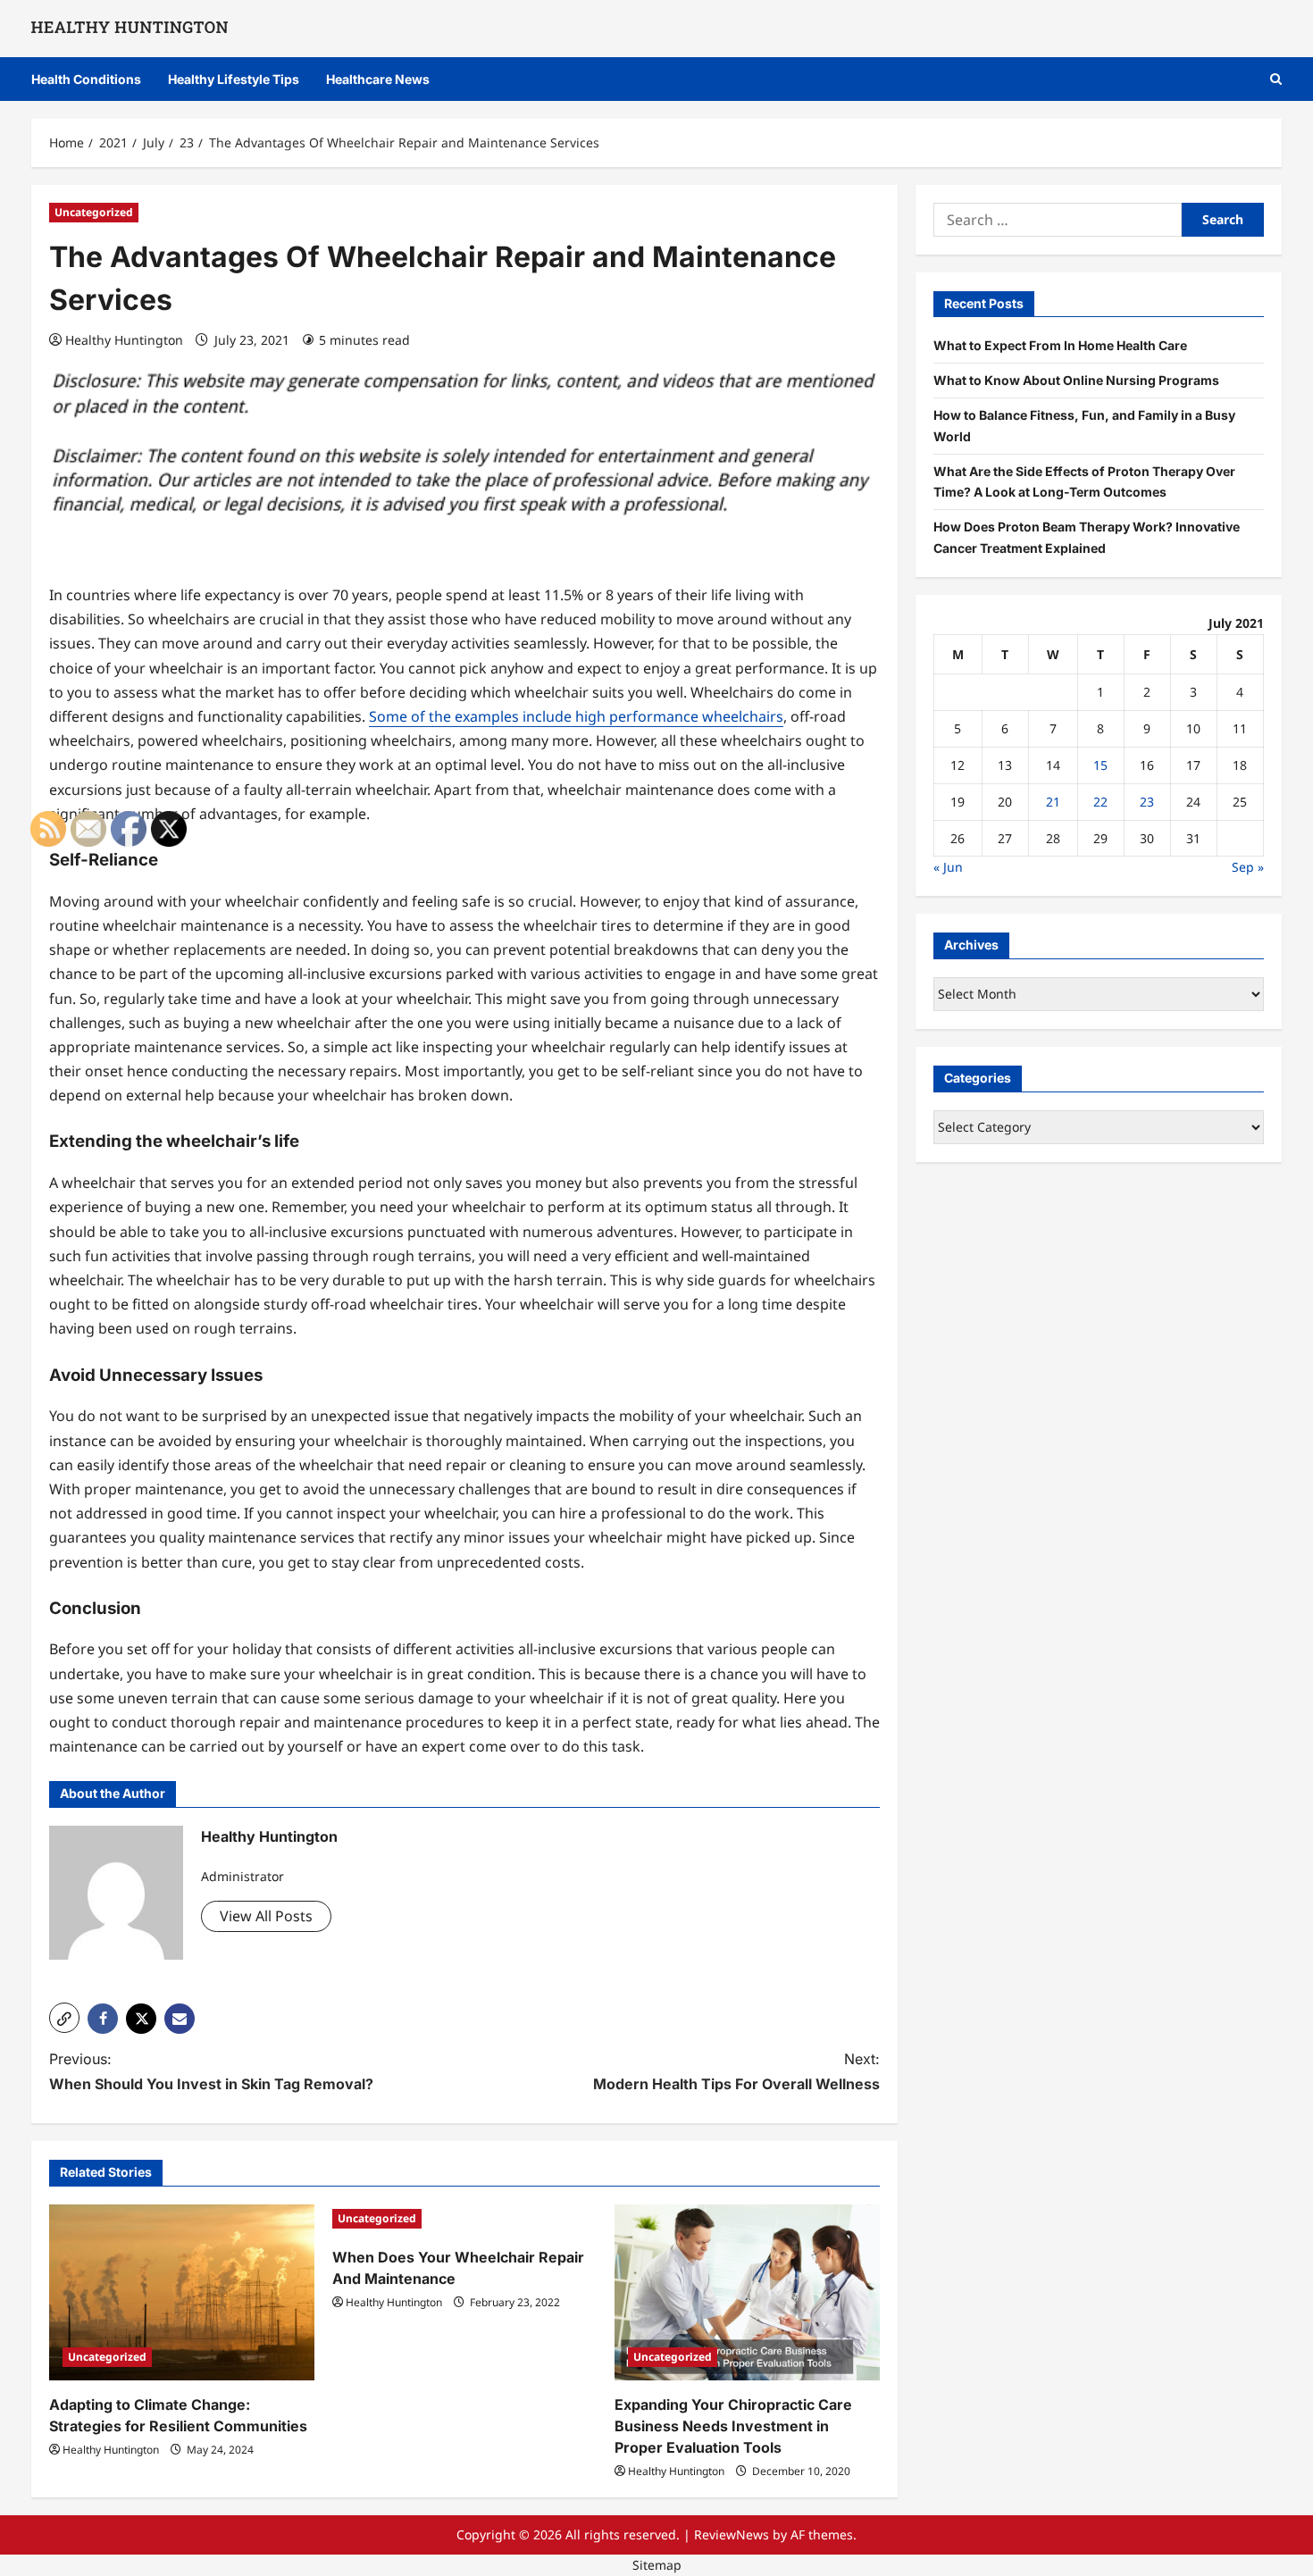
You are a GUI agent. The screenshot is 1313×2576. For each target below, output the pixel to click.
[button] (1276, 79)
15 (1100, 765)
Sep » (1248, 867)
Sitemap (657, 2565)
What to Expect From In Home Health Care (1060, 345)
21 (1053, 802)
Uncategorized (94, 212)
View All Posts (266, 1916)
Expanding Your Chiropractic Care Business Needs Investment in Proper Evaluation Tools (733, 2426)
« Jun (948, 867)
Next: (736, 2071)
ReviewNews (732, 2534)
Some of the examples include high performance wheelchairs (576, 716)
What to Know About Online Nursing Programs (1076, 380)
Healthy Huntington (124, 340)
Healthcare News (378, 79)
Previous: (211, 2071)
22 (1100, 802)
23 (1147, 802)
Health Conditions (86, 79)
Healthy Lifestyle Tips (234, 79)
